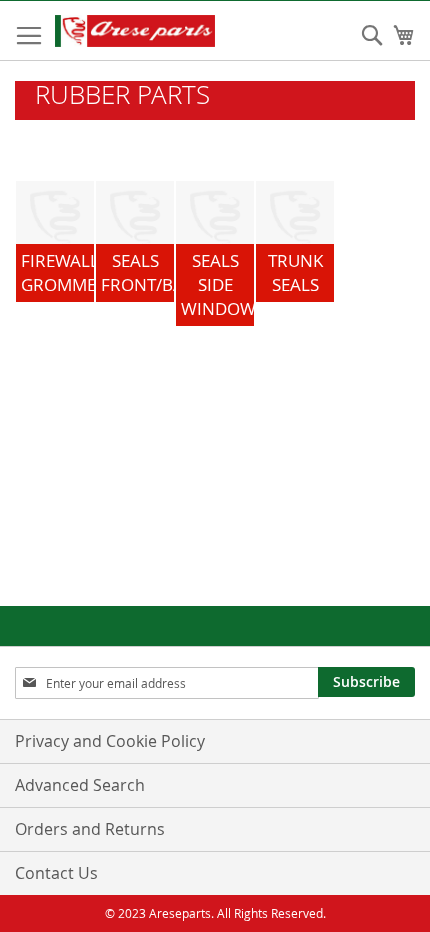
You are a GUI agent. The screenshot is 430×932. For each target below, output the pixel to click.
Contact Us (56, 873)
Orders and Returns (90, 829)
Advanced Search (80, 785)
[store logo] (155, 31)
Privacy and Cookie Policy (110, 741)
